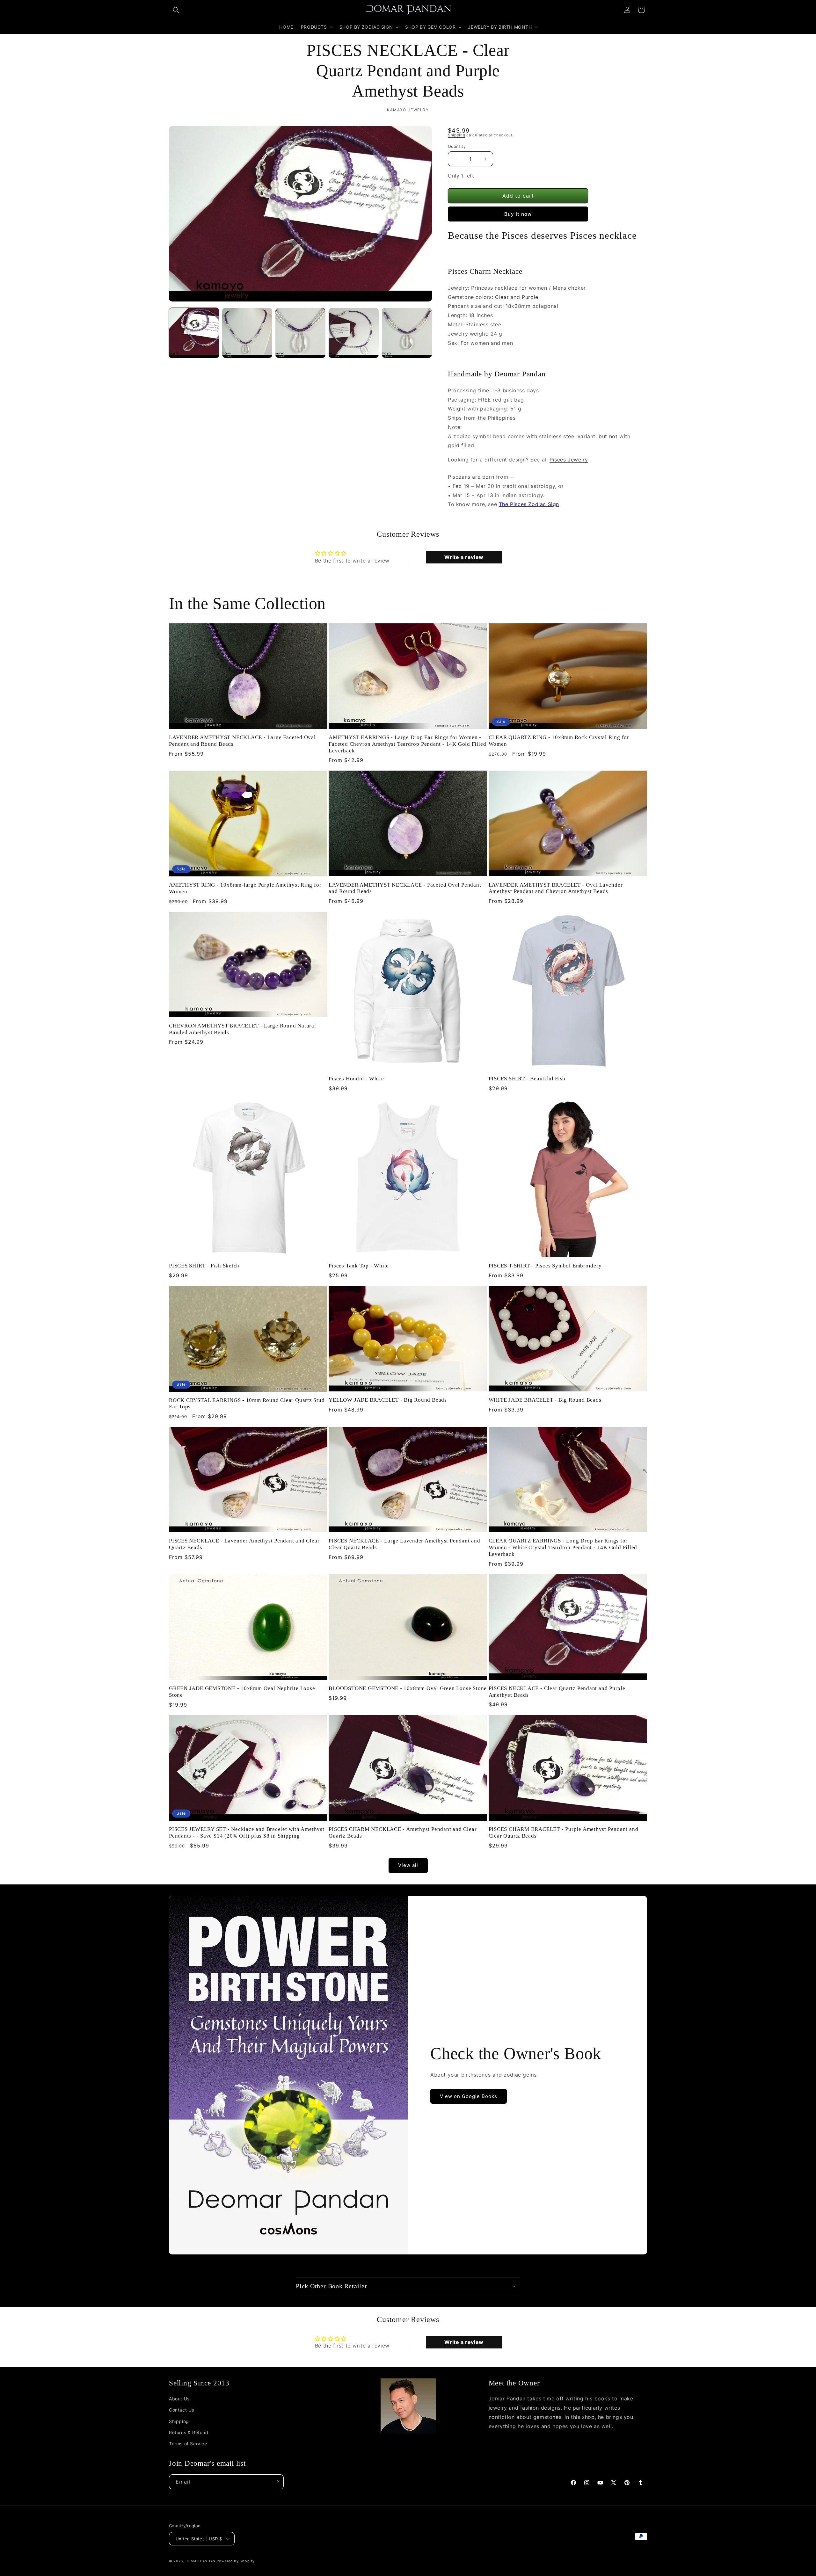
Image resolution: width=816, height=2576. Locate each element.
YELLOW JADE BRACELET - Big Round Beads (388, 1400)
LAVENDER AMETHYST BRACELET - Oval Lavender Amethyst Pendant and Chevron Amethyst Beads (556, 888)
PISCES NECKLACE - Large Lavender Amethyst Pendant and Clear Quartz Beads (404, 1544)
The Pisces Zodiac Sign (529, 504)
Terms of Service (188, 2444)
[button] (176, 10)
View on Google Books (469, 2096)
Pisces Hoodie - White (356, 1079)
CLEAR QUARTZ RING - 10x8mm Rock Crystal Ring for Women (559, 741)
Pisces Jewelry (569, 460)
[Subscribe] (276, 2482)
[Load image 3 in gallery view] (300, 333)
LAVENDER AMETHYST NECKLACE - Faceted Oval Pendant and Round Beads (405, 888)
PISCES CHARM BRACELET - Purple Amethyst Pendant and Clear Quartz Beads (564, 1832)
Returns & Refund (189, 2432)
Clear (502, 297)
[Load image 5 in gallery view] (407, 333)
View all (408, 1865)
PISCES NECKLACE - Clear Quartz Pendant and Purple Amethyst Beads (557, 1692)
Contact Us (182, 2410)
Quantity (457, 146)
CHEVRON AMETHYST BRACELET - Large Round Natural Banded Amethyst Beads (243, 1029)
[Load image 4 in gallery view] (354, 333)
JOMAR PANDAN (201, 2561)
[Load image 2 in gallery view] (247, 333)
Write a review (464, 557)
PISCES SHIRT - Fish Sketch (204, 1266)
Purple (530, 297)
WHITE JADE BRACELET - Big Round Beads (545, 1400)
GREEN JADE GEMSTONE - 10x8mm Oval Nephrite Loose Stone (242, 1692)
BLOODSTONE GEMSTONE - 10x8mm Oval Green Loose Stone (408, 1688)
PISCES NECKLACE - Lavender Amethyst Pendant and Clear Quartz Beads (244, 1544)
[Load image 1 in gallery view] (194, 333)
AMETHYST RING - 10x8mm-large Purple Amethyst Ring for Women (245, 888)
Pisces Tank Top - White (359, 1266)
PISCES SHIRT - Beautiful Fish (527, 1079)
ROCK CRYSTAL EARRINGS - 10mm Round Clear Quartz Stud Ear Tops (247, 1404)
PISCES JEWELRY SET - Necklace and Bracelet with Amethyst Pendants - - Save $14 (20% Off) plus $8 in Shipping (247, 1832)
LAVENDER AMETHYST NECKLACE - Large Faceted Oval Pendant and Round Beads (242, 741)
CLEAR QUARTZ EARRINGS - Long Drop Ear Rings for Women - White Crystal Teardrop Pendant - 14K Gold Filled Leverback (563, 1547)
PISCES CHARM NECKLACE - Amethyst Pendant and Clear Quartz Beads (403, 1832)
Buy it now (518, 214)
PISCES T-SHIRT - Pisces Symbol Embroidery (545, 1266)
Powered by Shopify (236, 2561)
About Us (179, 2399)
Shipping (457, 135)
